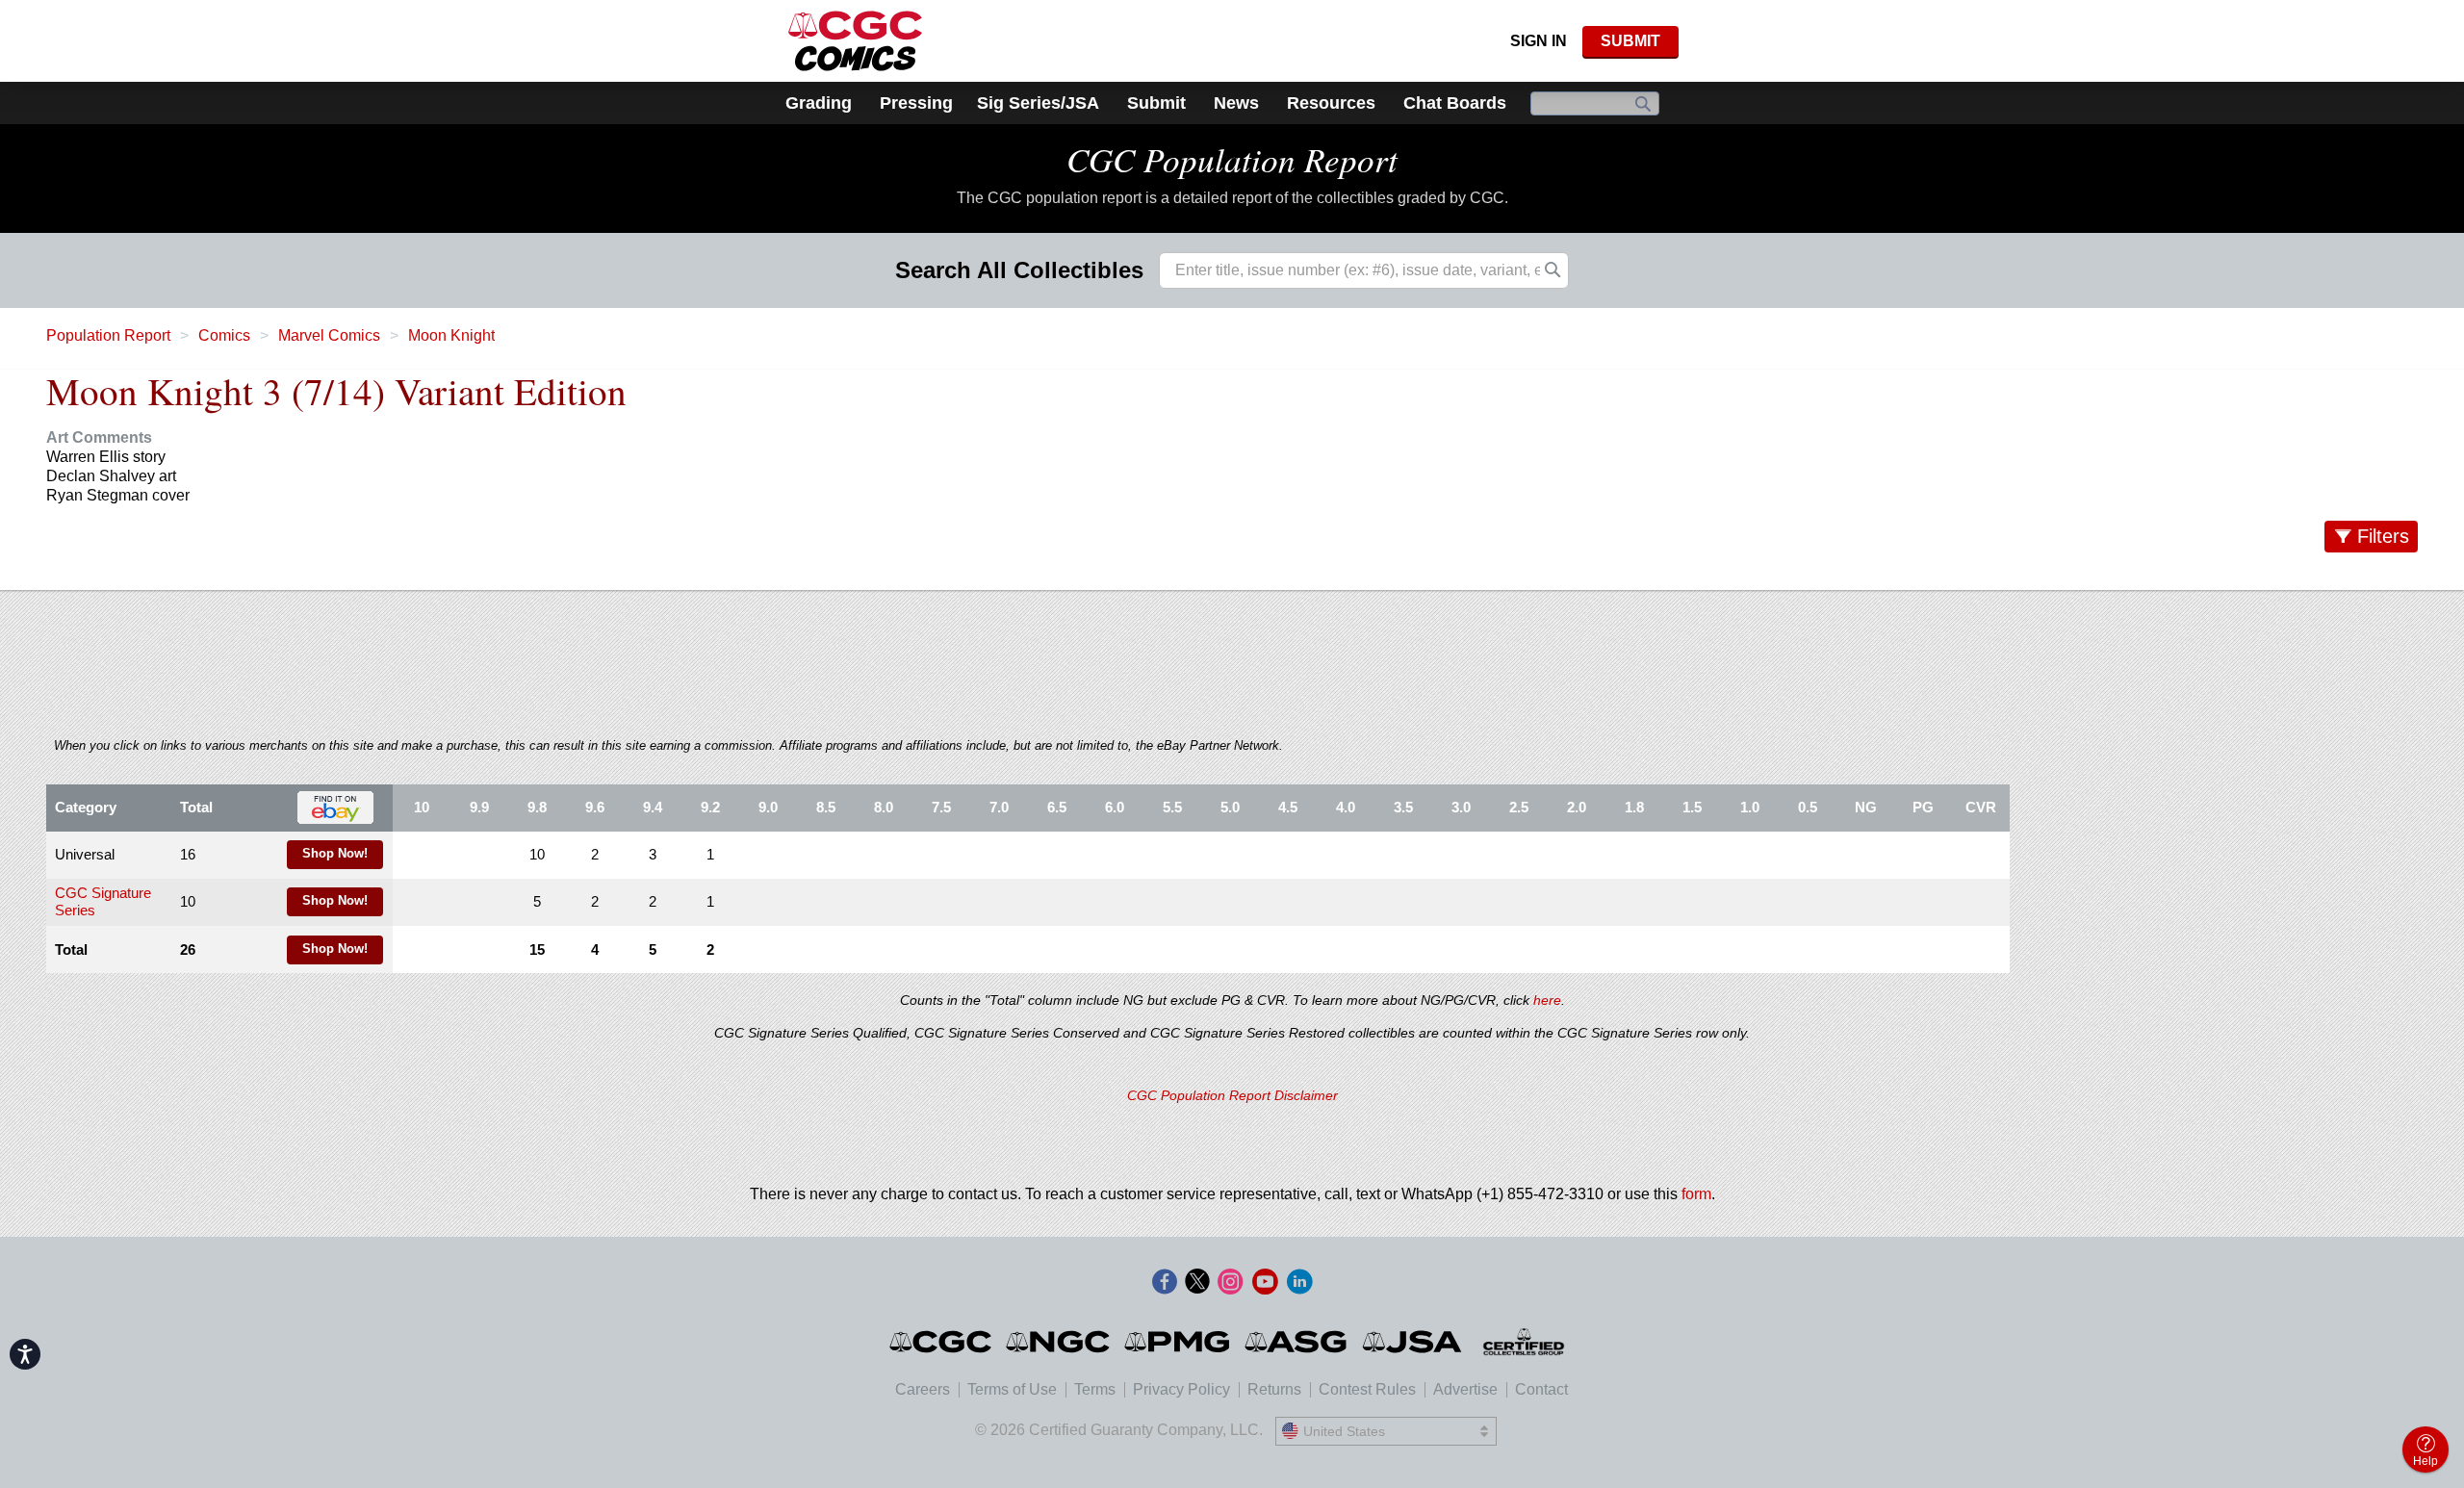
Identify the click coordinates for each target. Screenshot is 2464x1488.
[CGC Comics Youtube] (1265, 1283)
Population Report (108, 335)
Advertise (1465, 1389)
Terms (1095, 1389)
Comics (224, 335)
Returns (1274, 1389)
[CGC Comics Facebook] (1165, 1283)
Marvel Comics (329, 335)
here (1547, 1000)
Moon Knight (451, 335)
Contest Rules (1367, 1389)
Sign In (1539, 41)
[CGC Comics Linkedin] (1299, 1283)
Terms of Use (1012, 1389)
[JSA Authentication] (1412, 1342)
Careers (923, 1389)
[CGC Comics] (942, 1342)
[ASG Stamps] (1297, 1342)
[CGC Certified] (855, 41)
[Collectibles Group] (1524, 1342)
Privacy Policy (1181, 1389)
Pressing (916, 103)
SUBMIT (1630, 41)
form (1696, 1194)
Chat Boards (1455, 103)
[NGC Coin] (1059, 1342)
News (1236, 103)
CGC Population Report (1232, 159)
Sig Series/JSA (1038, 103)
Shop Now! (335, 854)
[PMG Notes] (1179, 1342)
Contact (1541, 1389)
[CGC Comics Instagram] (1230, 1283)
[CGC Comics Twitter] (1197, 1283)
